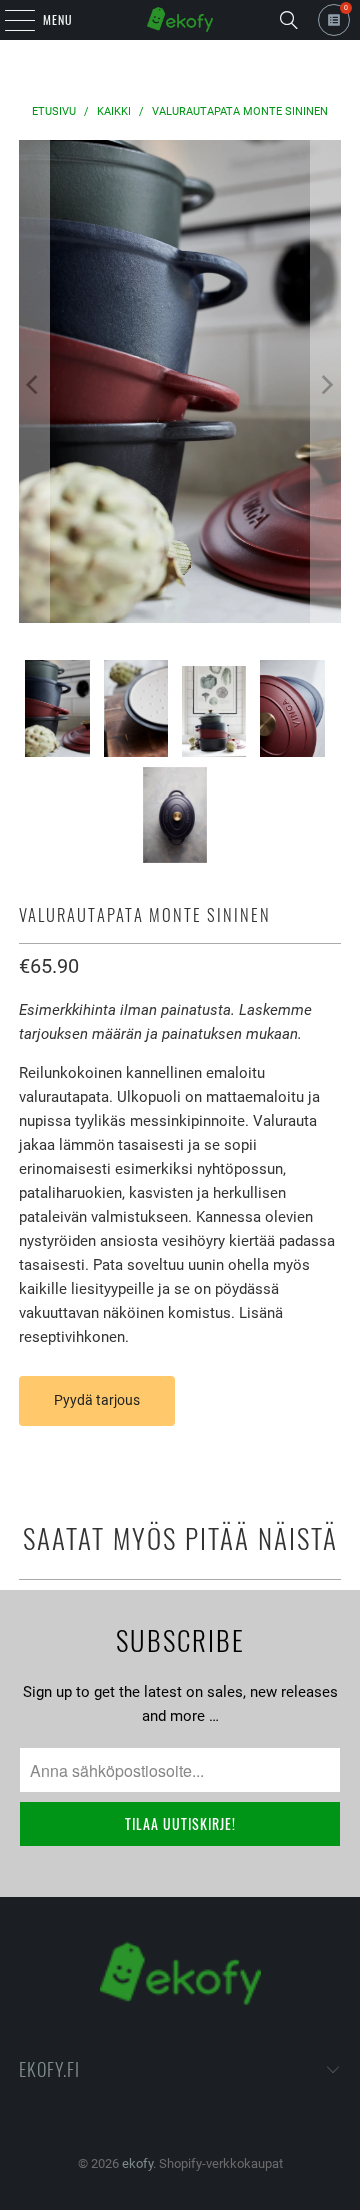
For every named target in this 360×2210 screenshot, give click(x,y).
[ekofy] (180, 20)
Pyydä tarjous (97, 1400)
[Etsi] (289, 20)
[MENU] (9, 20)
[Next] (326, 385)
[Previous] (34, 385)
